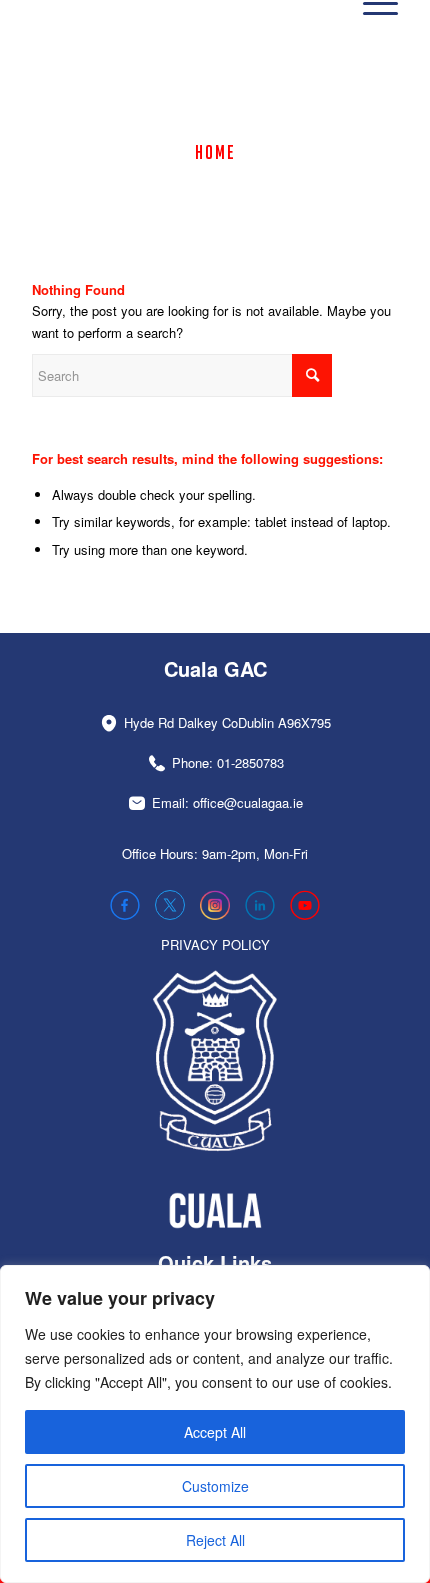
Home (215, 152)
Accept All (215, 1432)
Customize (215, 1486)
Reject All (215, 1540)
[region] (215, 1424)
